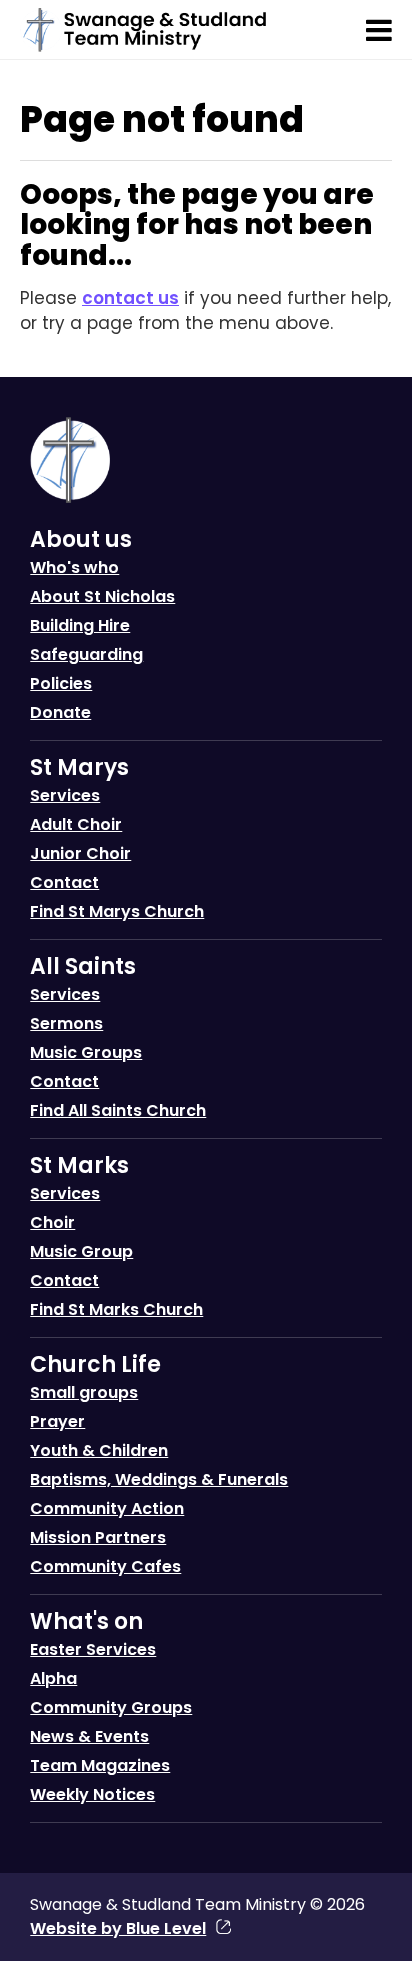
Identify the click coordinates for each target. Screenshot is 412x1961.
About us (81, 539)
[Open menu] (379, 30)
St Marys (79, 767)
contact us (130, 298)
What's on (86, 1621)
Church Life (95, 1364)
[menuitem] (205, 632)
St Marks (79, 1165)
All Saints (83, 966)
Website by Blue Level (118, 1928)
